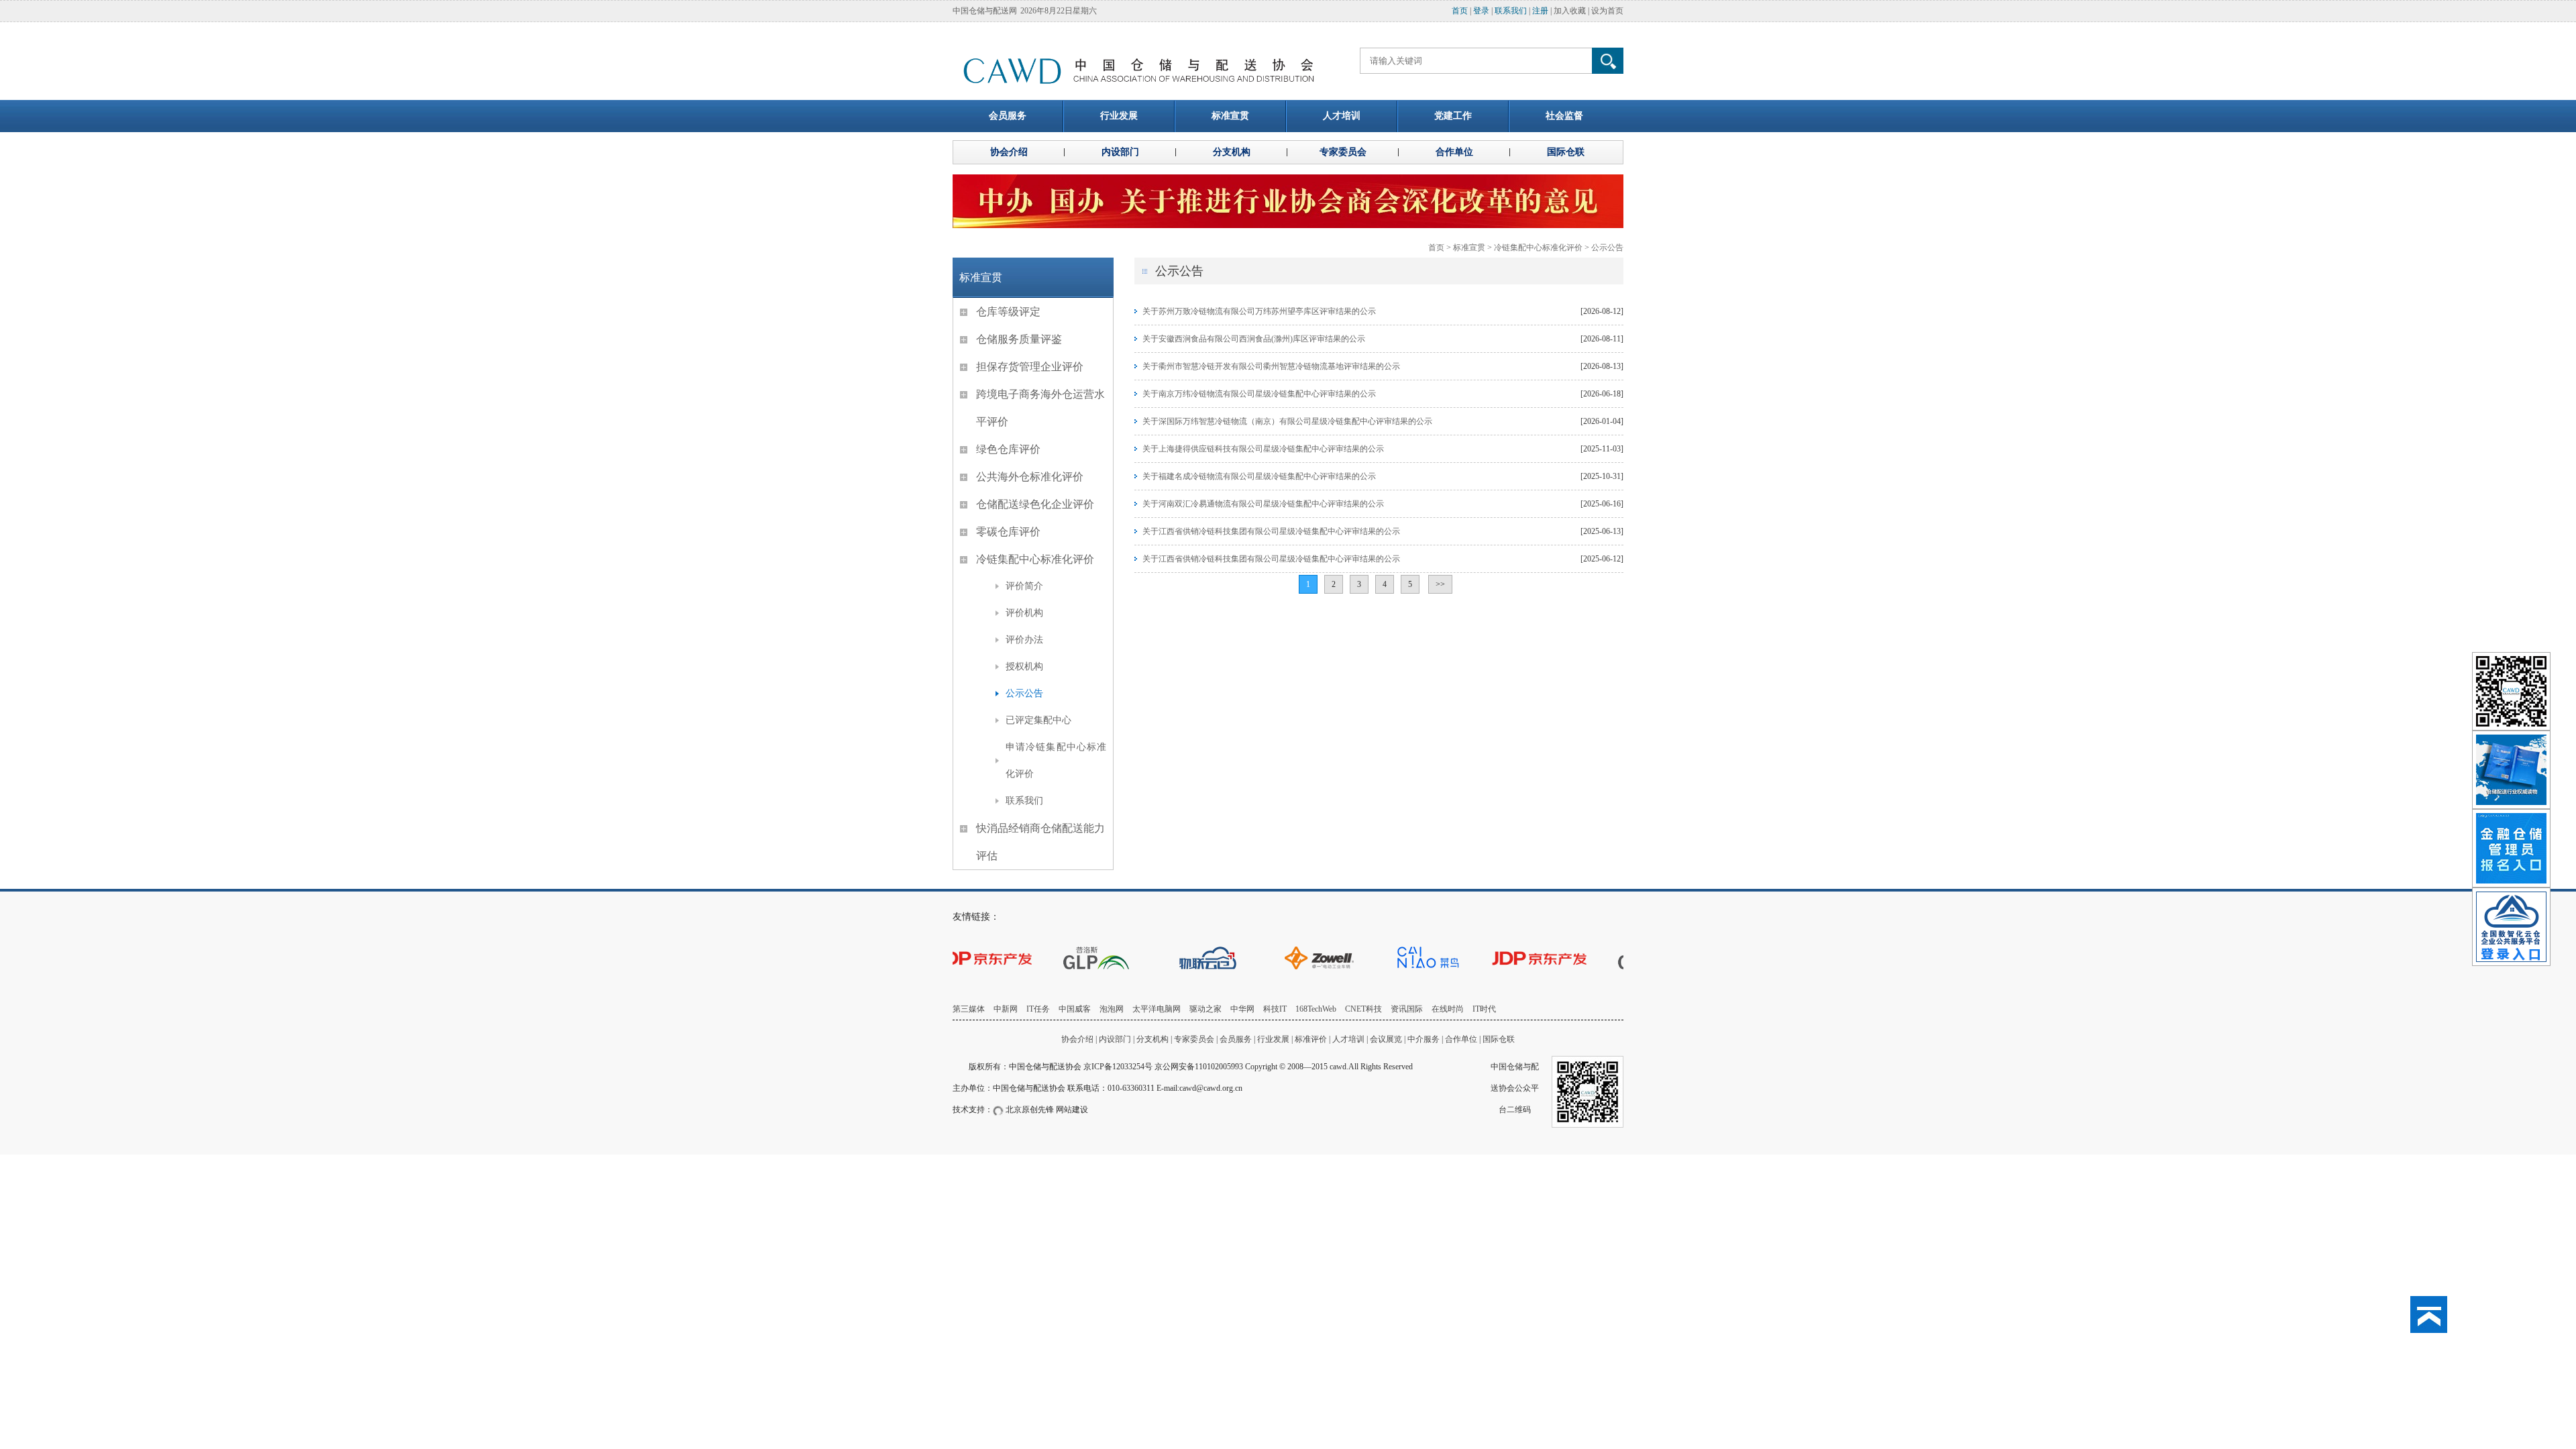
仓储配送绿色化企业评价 (1035, 504)
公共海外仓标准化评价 (1030, 477)
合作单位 (1461, 1039)
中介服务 (1424, 1039)
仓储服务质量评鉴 (1019, 339)
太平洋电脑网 (1157, 1009)
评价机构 (1024, 613)
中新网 (1006, 1009)
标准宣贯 (1469, 248)
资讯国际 (1407, 1009)
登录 (1481, 11)
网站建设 (1072, 1110)
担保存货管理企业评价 (1030, 367)
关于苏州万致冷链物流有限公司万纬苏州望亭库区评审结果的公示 (1259, 311)
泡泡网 (1112, 1009)
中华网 (1242, 1009)
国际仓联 (1499, 1039)
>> (1440, 584)
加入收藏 (1570, 11)
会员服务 (1236, 1039)
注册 (1540, 11)
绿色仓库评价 (1008, 449)
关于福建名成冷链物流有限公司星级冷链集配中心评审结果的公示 (1259, 476)
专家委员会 (1194, 1039)
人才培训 (1348, 1039)
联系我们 (1511, 11)
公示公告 (1607, 248)
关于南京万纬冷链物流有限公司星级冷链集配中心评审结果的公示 (1259, 394)
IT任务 (1038, 1009)
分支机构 (1153, 1039)
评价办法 (1024, 640)
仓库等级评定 (1008, 312)
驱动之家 (1205, 1009)
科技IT (1275, 1009)
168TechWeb (1316, 1009)
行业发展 (1273, 1039)
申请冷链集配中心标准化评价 (1056, 760)
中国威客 (1075, 1009)
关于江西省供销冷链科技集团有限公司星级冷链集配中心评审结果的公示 (1271, 531)
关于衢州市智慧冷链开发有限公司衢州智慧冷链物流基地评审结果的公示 (1271, 366)
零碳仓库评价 (1008, 532)
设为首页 (1607, 11)
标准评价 (1311, 1039)
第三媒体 (969, 1009)
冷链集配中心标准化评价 (1538, 248)
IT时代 (1484, 1009)
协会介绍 (1077, 1039)
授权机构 (1024, 666)
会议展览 (1386, 1039)
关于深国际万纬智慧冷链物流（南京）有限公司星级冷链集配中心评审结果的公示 (1287, 421)
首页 (1460, 11)
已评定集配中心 (1038, 720)
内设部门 (1115, 1039)
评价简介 (1024, 586)
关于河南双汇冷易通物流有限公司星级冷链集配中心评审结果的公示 (1263, 504)
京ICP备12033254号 (1118, 1067)
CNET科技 (1363, 1009)
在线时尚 (1448, 1009)
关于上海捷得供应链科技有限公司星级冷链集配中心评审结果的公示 (1263, 449)
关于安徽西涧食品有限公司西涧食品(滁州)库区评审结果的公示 (1254, 339)
